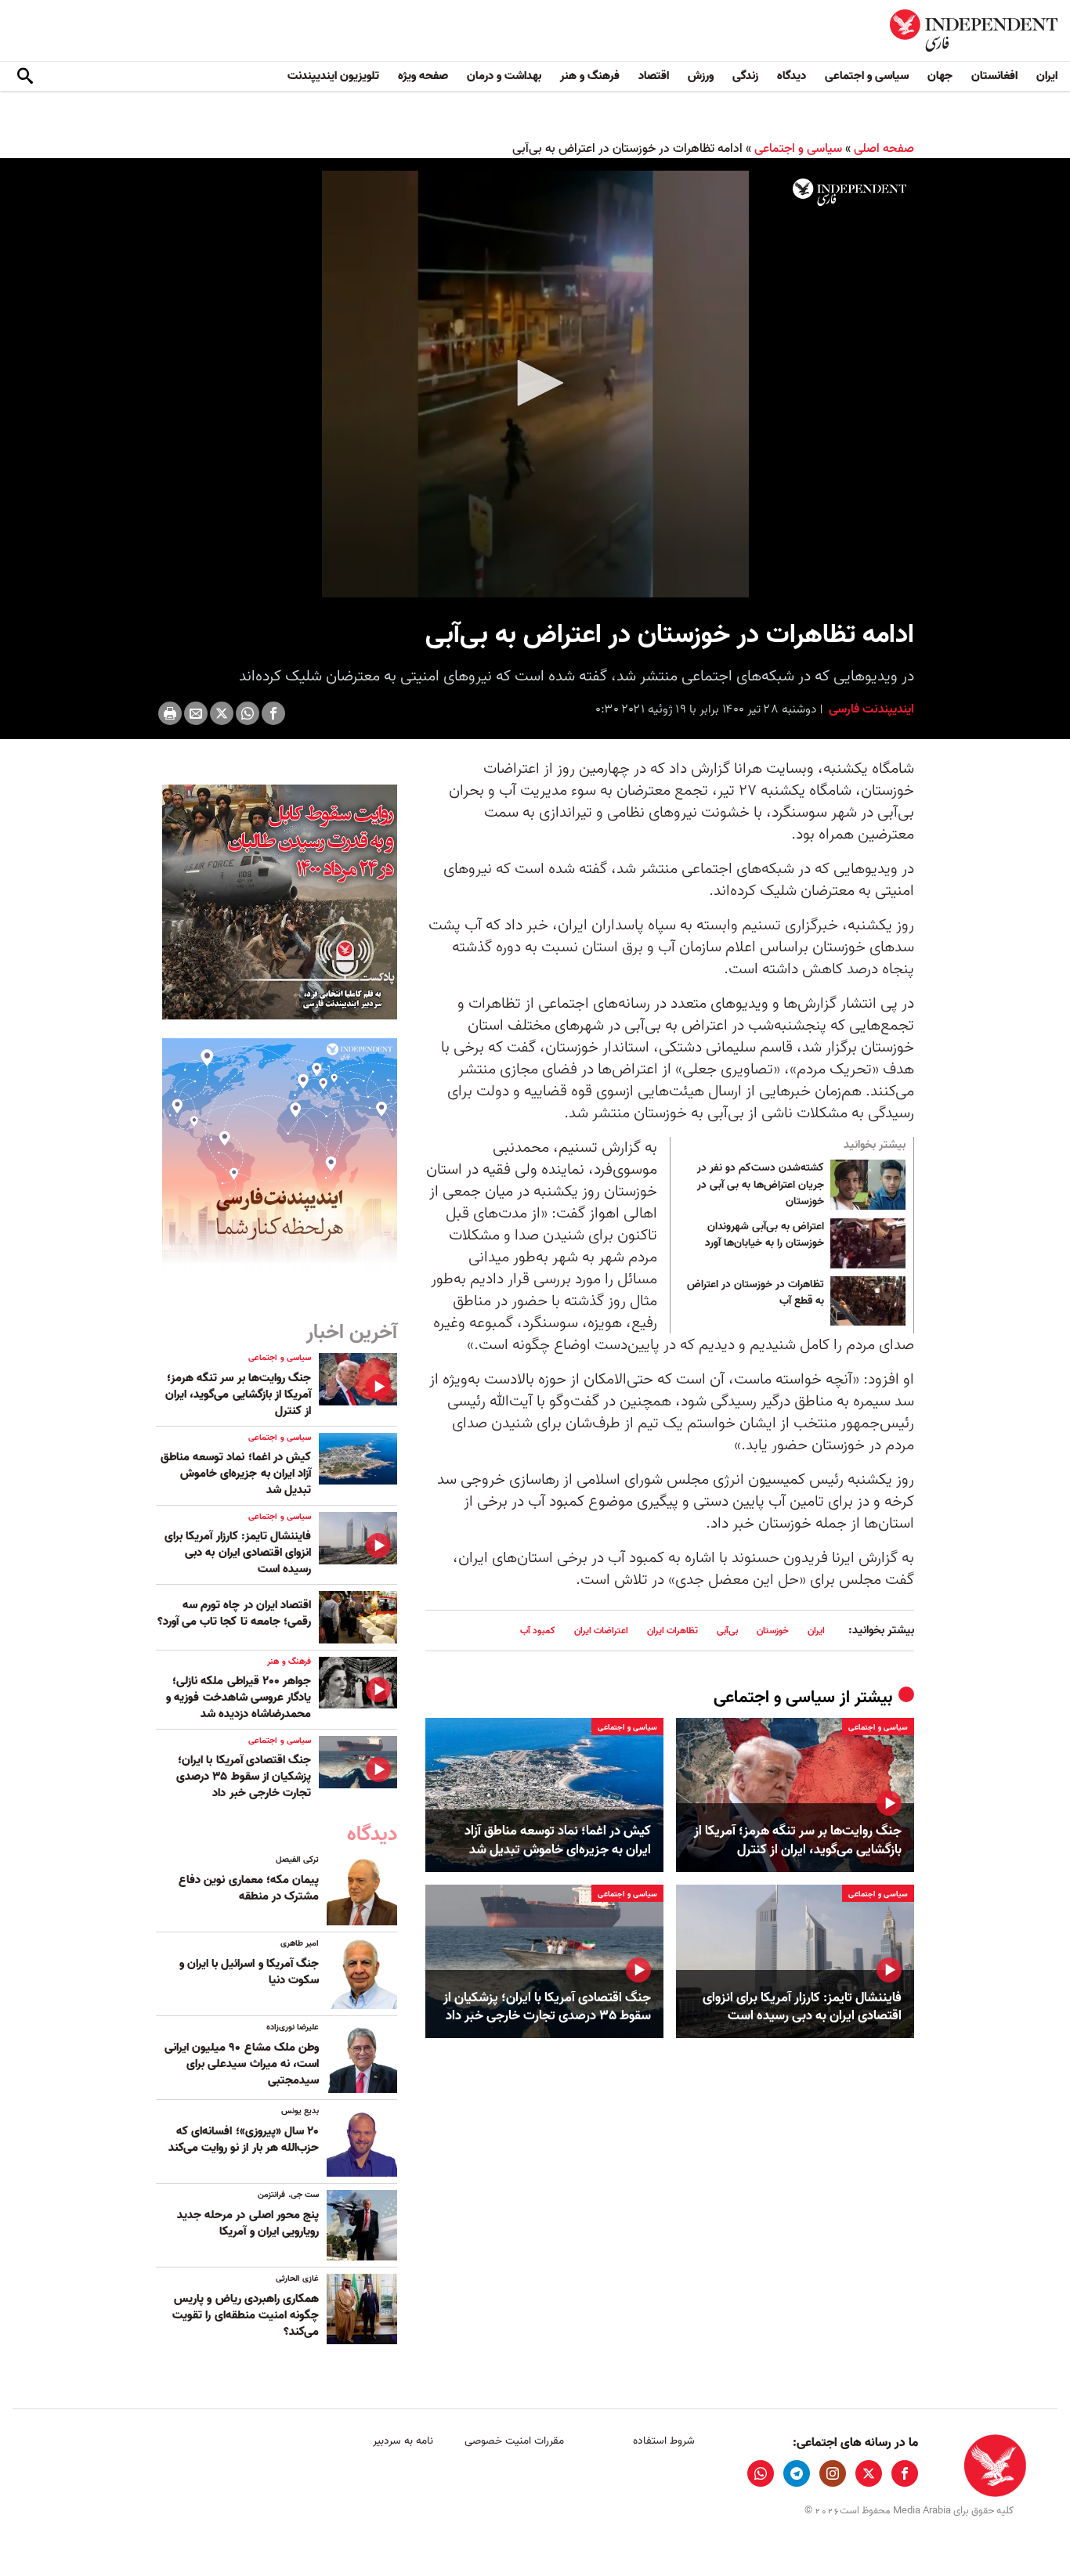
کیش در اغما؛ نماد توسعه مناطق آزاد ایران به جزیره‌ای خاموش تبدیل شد (558, 1841)
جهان (940, 76)
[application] (535, 384)
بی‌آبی (727, 1631)
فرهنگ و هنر (590, 76)
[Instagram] (833, 2473)
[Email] (196, 713)
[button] (535, 383)
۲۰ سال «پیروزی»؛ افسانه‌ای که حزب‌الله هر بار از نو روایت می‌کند (244, 2139)
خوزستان (773, 1631)
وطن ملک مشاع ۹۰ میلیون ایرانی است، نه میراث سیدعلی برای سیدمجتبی (242, 2064)
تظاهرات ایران (672, 1631)
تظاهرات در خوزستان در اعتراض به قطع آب (756, 1293)
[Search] (25, 77)
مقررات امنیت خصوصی (514, 2441)
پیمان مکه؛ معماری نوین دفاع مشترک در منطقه (249, 1888)
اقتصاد (654, 76)
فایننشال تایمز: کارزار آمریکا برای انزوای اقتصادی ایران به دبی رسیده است (802, 2008)
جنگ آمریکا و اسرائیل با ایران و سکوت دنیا (249, 1972)
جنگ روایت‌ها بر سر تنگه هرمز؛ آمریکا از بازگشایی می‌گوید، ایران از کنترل (798, 1841)
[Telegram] (797, 2473)
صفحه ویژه (423, 76)
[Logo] (849, 193)
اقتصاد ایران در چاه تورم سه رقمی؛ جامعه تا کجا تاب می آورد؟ (234, 1613)
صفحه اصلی (884, 149)
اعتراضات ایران (601, 1631)
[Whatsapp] (248, 713)
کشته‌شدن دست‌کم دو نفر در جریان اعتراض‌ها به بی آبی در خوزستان (761, 1185)
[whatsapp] (761, 2473)
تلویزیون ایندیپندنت (333, 76)
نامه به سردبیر (403, 2441)
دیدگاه (792, 76)
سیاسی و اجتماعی (867, 76)
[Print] (170, 713)
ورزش (701, 76)
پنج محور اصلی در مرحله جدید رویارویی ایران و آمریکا (248, 2223)
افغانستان (994, 76)
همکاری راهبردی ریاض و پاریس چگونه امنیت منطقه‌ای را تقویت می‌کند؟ (246, 2315)
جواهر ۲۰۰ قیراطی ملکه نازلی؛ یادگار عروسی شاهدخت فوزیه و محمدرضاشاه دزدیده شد (239, 1697)
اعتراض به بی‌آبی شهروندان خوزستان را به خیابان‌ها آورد (765, 1236)
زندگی (745, 76)
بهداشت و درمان (504, 76)
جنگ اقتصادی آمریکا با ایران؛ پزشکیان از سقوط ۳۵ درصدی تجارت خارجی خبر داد (547, 2008)
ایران (1047, 76)
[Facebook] (273, 713)
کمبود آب (538, 1631)
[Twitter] (222, 713)
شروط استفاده (664, 2441)
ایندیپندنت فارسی (870, 709)
